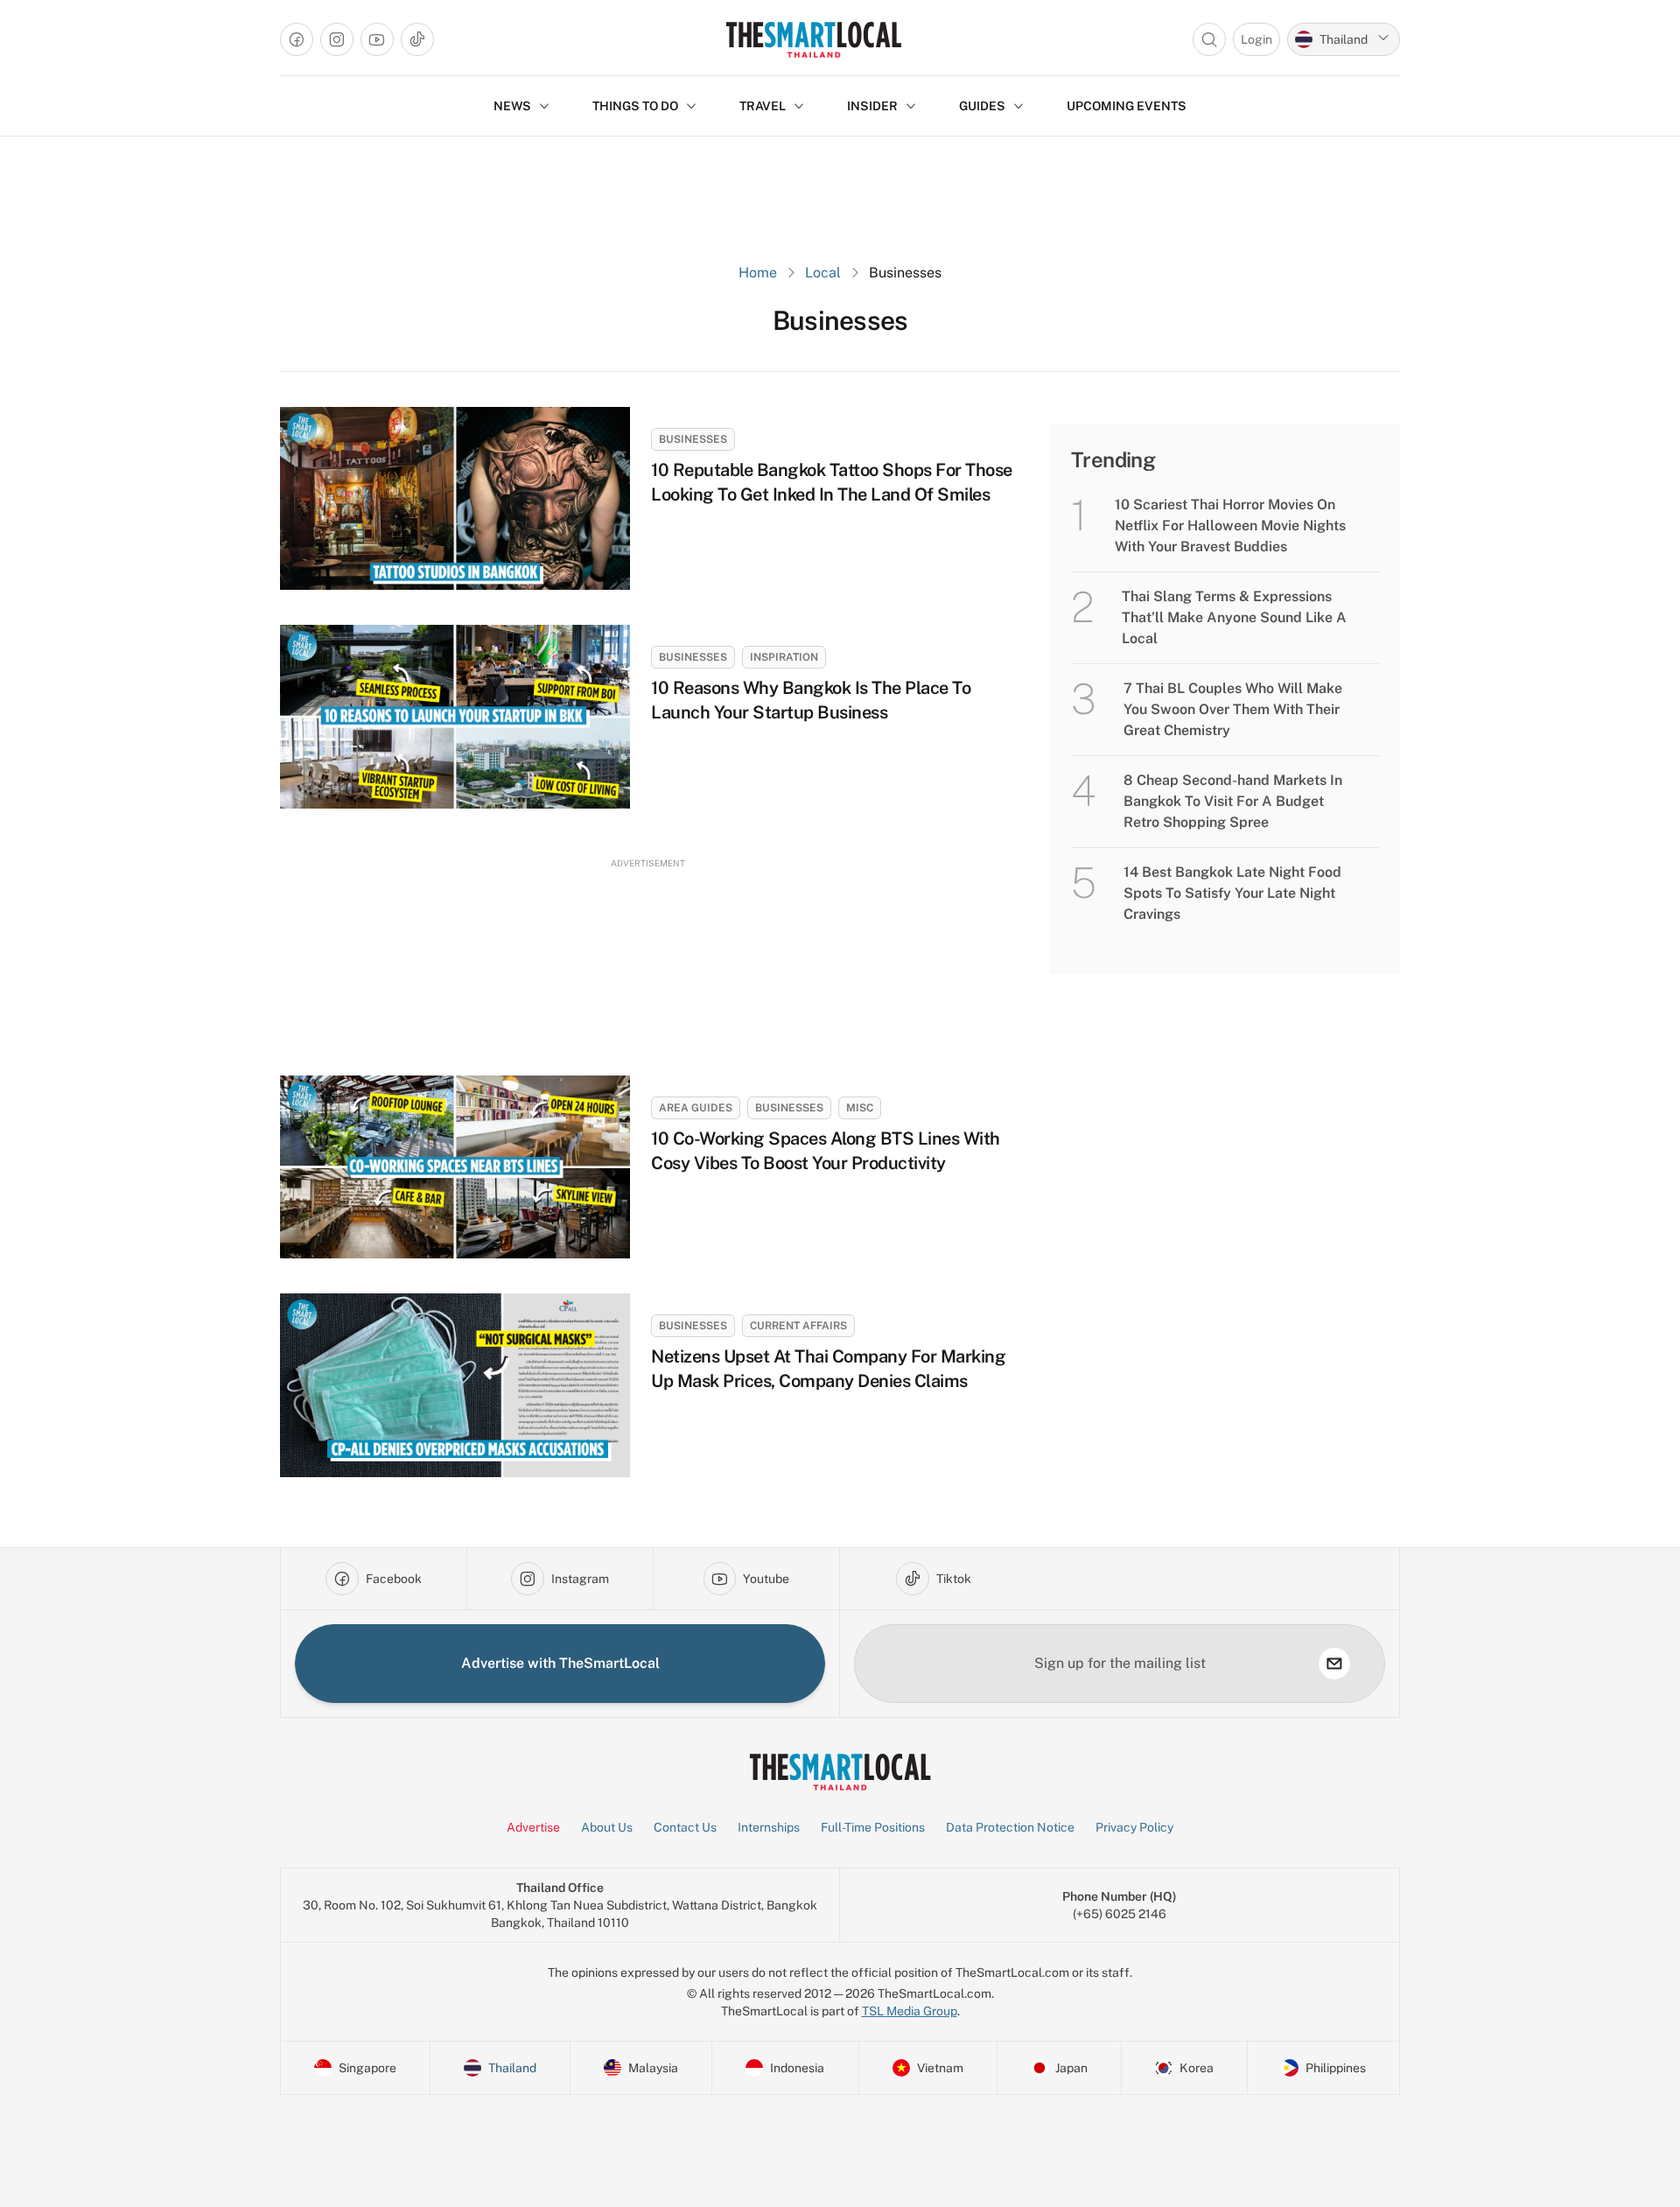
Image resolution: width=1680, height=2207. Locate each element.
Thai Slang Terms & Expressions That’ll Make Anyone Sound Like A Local (1234, 617)
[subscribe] (1334, 1664)
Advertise (533, 1827)
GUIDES (982, 106)
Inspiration (784, 657)
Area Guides (696, 1108)
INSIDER (872, 106)
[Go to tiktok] (417, 39)
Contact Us (685, 1827)
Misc (860, 1108)
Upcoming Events (1127, 106)
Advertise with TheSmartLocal (560, 1663)
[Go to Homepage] (813, 39)
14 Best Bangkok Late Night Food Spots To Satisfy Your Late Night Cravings (1232, 893)
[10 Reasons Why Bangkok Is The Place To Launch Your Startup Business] (455, 716)
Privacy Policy (1134, 1827)
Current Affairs (798, 1326)
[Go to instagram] (337, 39)
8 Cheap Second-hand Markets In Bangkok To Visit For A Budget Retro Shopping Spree (1233, 801)
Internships (769, 1827)
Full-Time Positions (873, 1827)
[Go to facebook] (297, 39)
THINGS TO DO (635, 106)
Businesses (693, 439)
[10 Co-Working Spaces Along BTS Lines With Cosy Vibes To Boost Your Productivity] (455, 1167)
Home (758, 273)
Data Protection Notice (1010, 1827)
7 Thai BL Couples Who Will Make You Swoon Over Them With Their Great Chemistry (1233, 709)
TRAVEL (763, 106)
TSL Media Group (910, 2011)
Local (823, 273)
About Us (607, 1827)
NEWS (512, 106)
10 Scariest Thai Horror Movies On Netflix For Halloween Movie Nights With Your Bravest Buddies (1230, 525)
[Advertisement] (647, 951)
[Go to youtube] (377, 39)
